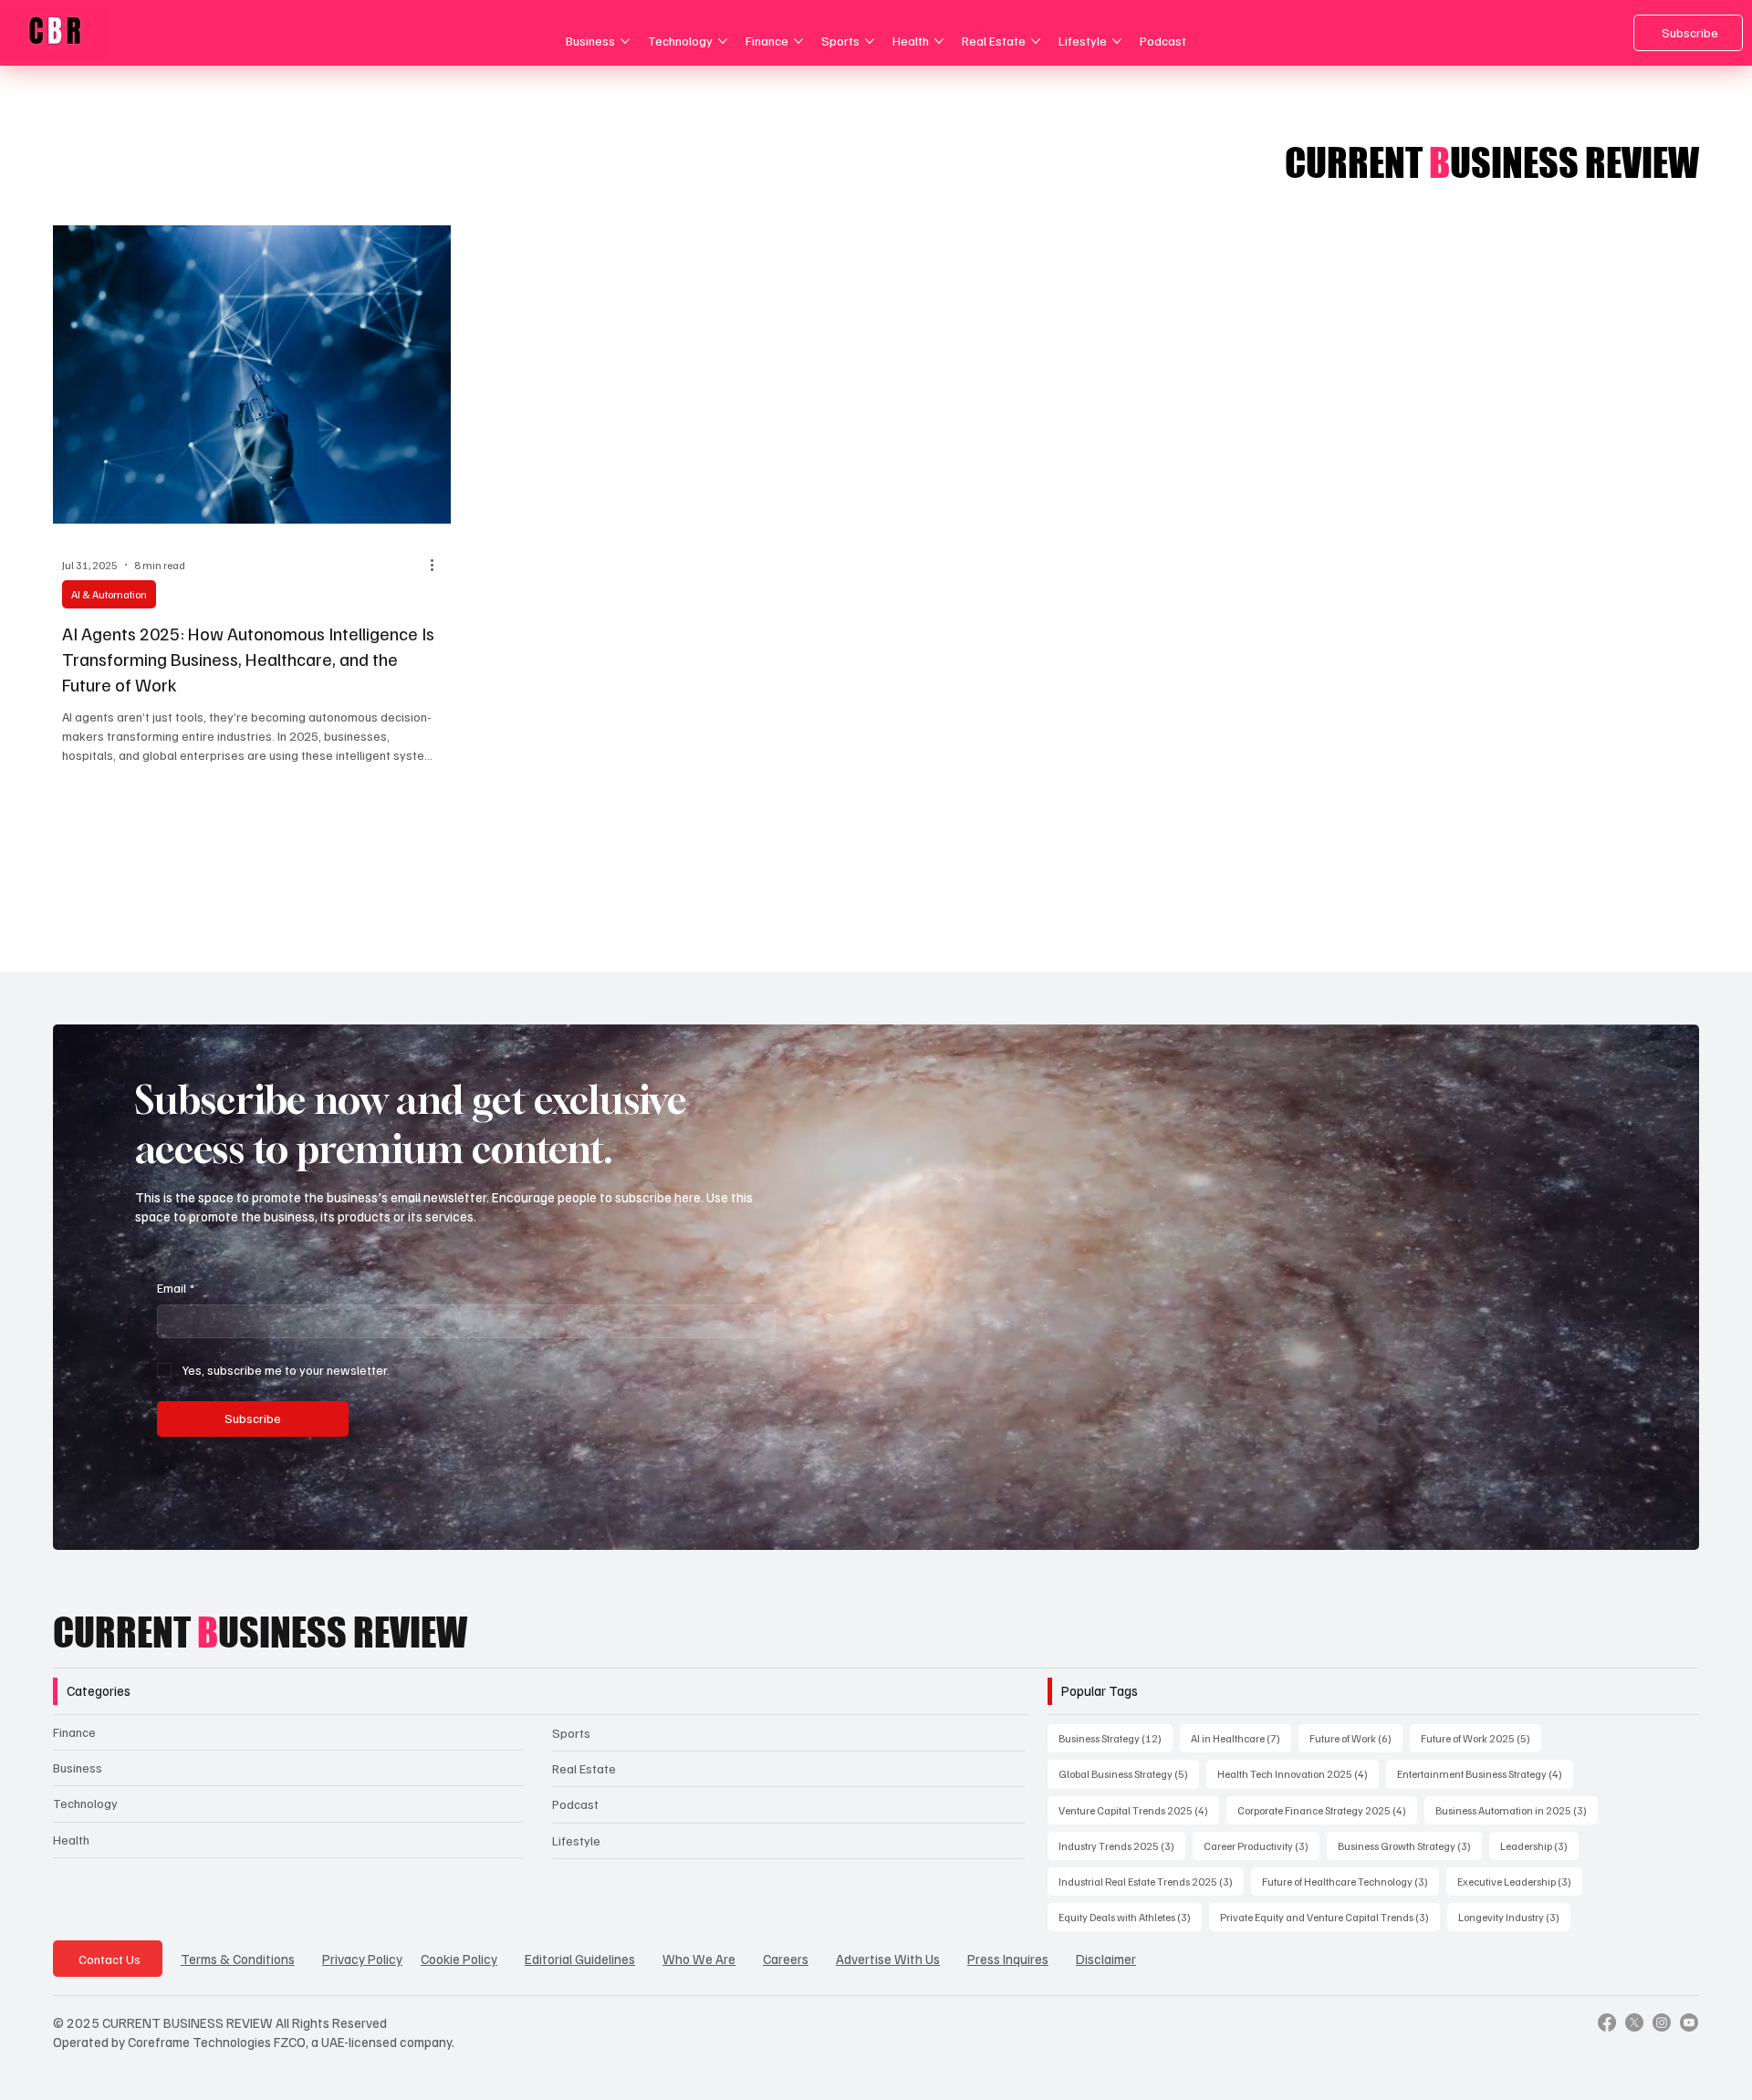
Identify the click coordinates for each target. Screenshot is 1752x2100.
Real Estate (584, 1768)
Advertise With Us (888, 1959)
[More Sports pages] (870, 41)
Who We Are (699, 1959)
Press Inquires (1008, 1959)
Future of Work (1356, 1738)
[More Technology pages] (723, 41)
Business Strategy (1116, 1738)
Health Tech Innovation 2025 (1298, 1773)
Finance (74, 1732)
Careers (786, 1959)
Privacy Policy (362, 1959)
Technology (85, 1803)
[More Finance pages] (798, 41)
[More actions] (439, 565)
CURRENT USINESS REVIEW (260, 1632)
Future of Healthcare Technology (1350, 1881)
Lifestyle (576, 1840)
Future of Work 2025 (1481, 1738)
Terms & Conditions (238, 1959)
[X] (1634, 2022)
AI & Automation (109, 594)
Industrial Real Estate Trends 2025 (1151, 1881)
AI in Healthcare (1241, 1738)
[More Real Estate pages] (1036, 41)
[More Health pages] (939, 41)
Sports (571, 1733)
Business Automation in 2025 (1517, 1810)
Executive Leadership (1520, 1881)
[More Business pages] (625, 41)
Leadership (1539, 1845)
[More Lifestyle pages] (1117, 41)
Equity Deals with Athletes (1130, 1917)
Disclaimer (1106, 1959)
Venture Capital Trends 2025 (1139, 1810)
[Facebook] (1607, 2022)
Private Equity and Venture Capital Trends (1330, 1917)
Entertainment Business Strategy (1485, 1773)
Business (78, 1767)
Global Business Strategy (1129, 1773)
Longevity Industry (1514, 1917)
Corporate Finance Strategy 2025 (1327, 1810)
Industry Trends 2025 (1122, 1845)
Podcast (575, 1804)
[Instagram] (1662, 2022)
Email (176, 1288)
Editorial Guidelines (580, 1959)
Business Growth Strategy (1410, 1845)
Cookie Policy (459, 1959)
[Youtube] (1689, 2022)
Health (71, 1840)
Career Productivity (1262, 1845)
